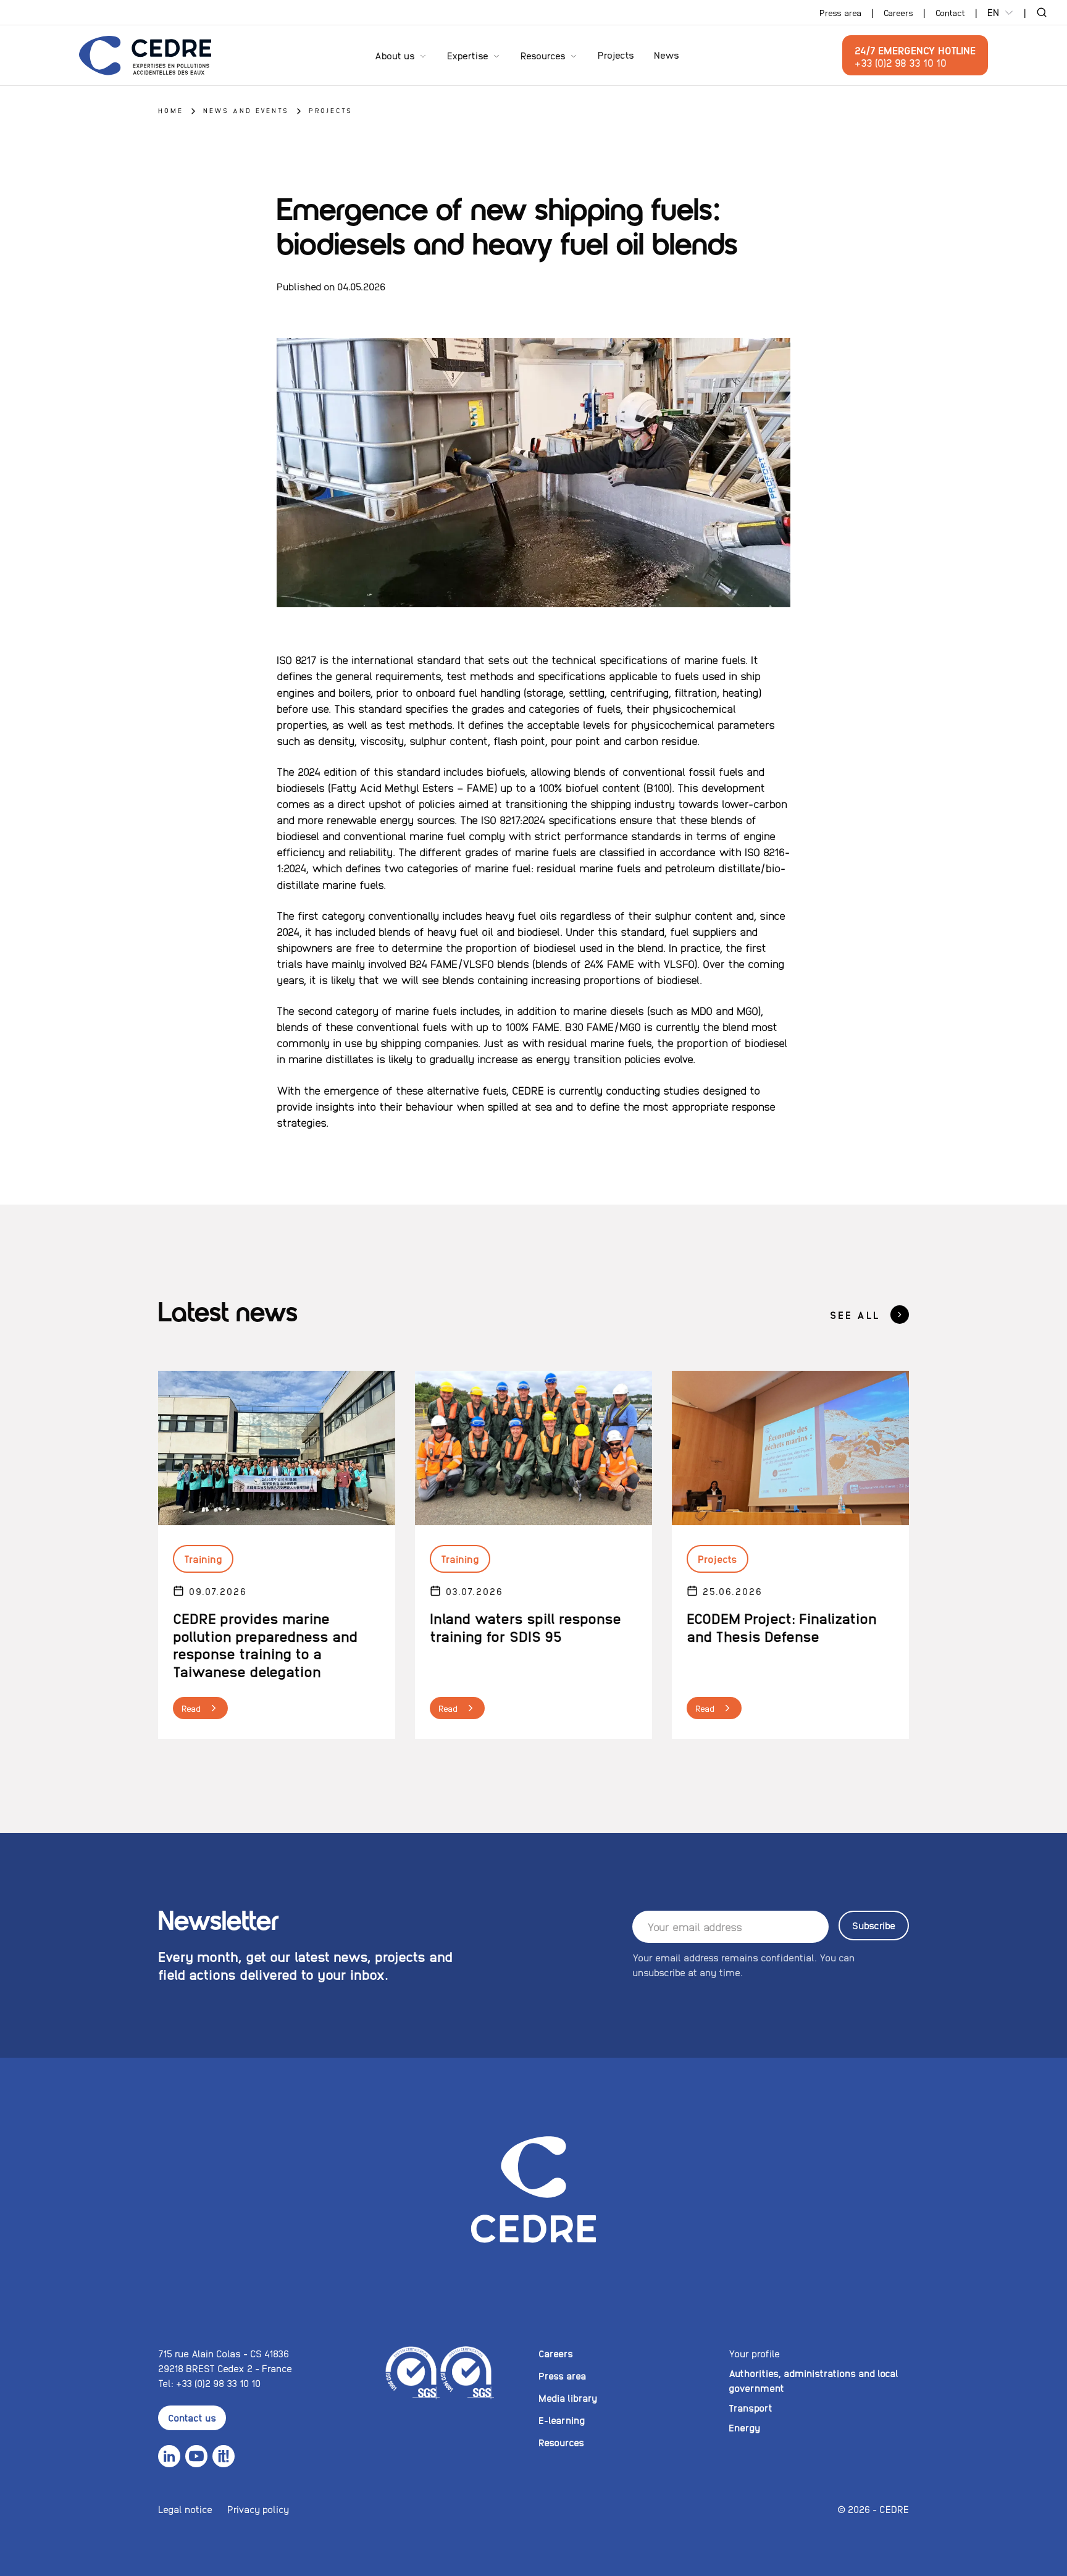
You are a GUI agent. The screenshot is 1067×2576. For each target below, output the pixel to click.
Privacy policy (258, 2509)
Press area (840, 12)
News (667, 55)
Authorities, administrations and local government (814, 2380)
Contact (950, 12)
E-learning (562, 2420)
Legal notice (185, 2509)
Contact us (192, 2418)
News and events (246, 110)
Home (171, 110)
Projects (616, 55)
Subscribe (874, 1925)
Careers (898, 12)
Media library (568, 2398)
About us (395, 55)
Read (191, 1708)
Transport (751, 2408)
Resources (543, 55)
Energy (744, 2427)
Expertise (468, 55)
